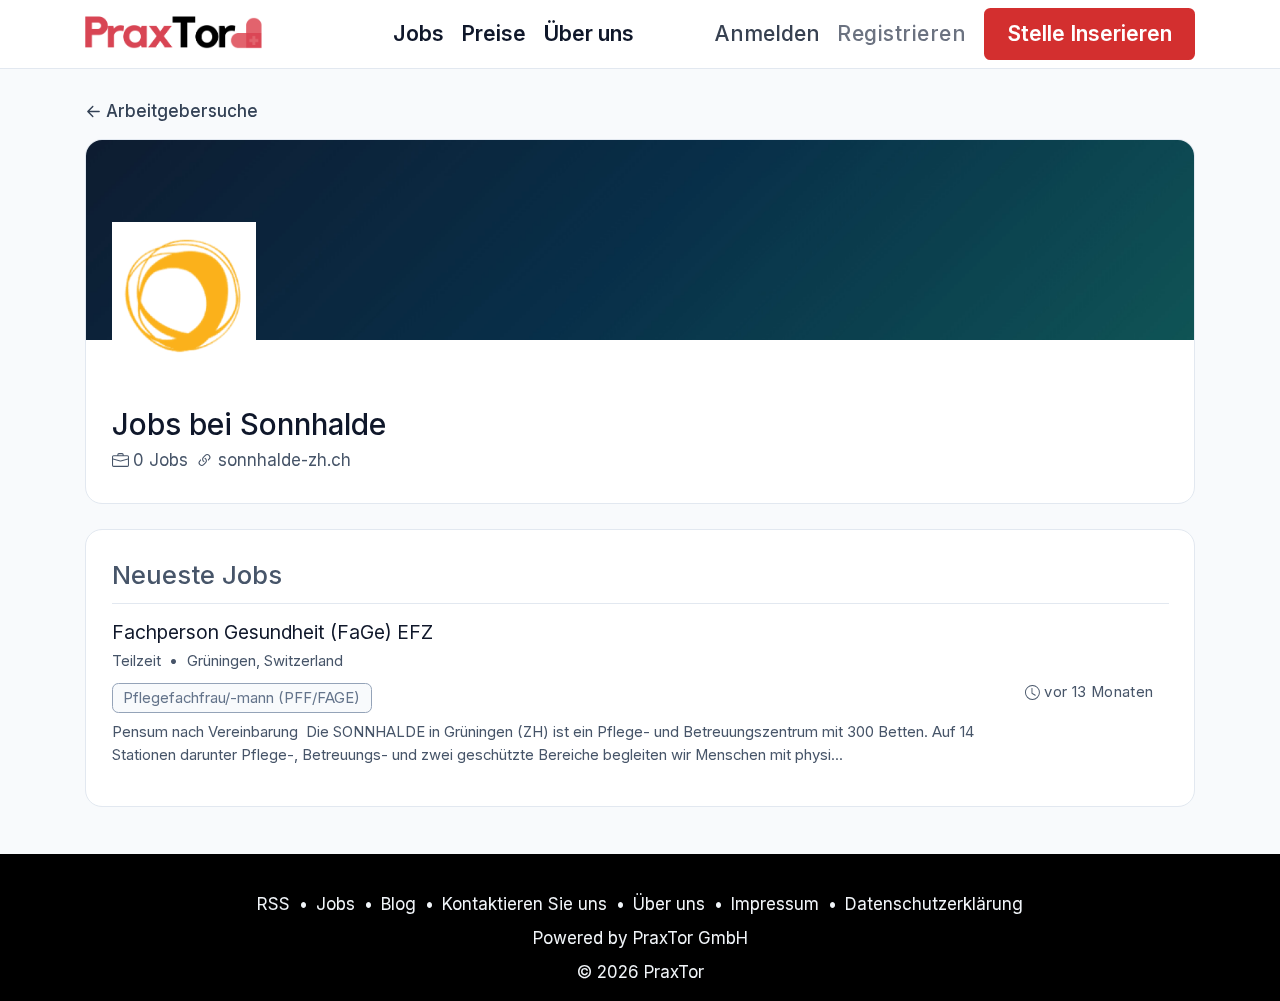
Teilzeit (136, 661)
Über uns (588, 33)
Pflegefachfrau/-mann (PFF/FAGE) (241, 698)
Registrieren (901, 33)
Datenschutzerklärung (934, 904)
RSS (273, 904)
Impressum (775, 904)
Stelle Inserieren (1089, 33)
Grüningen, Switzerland (265, 661)
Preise (493, 33)
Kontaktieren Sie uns (524, 904)
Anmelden (767, 33)
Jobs (418, 33)
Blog (398, 904)
